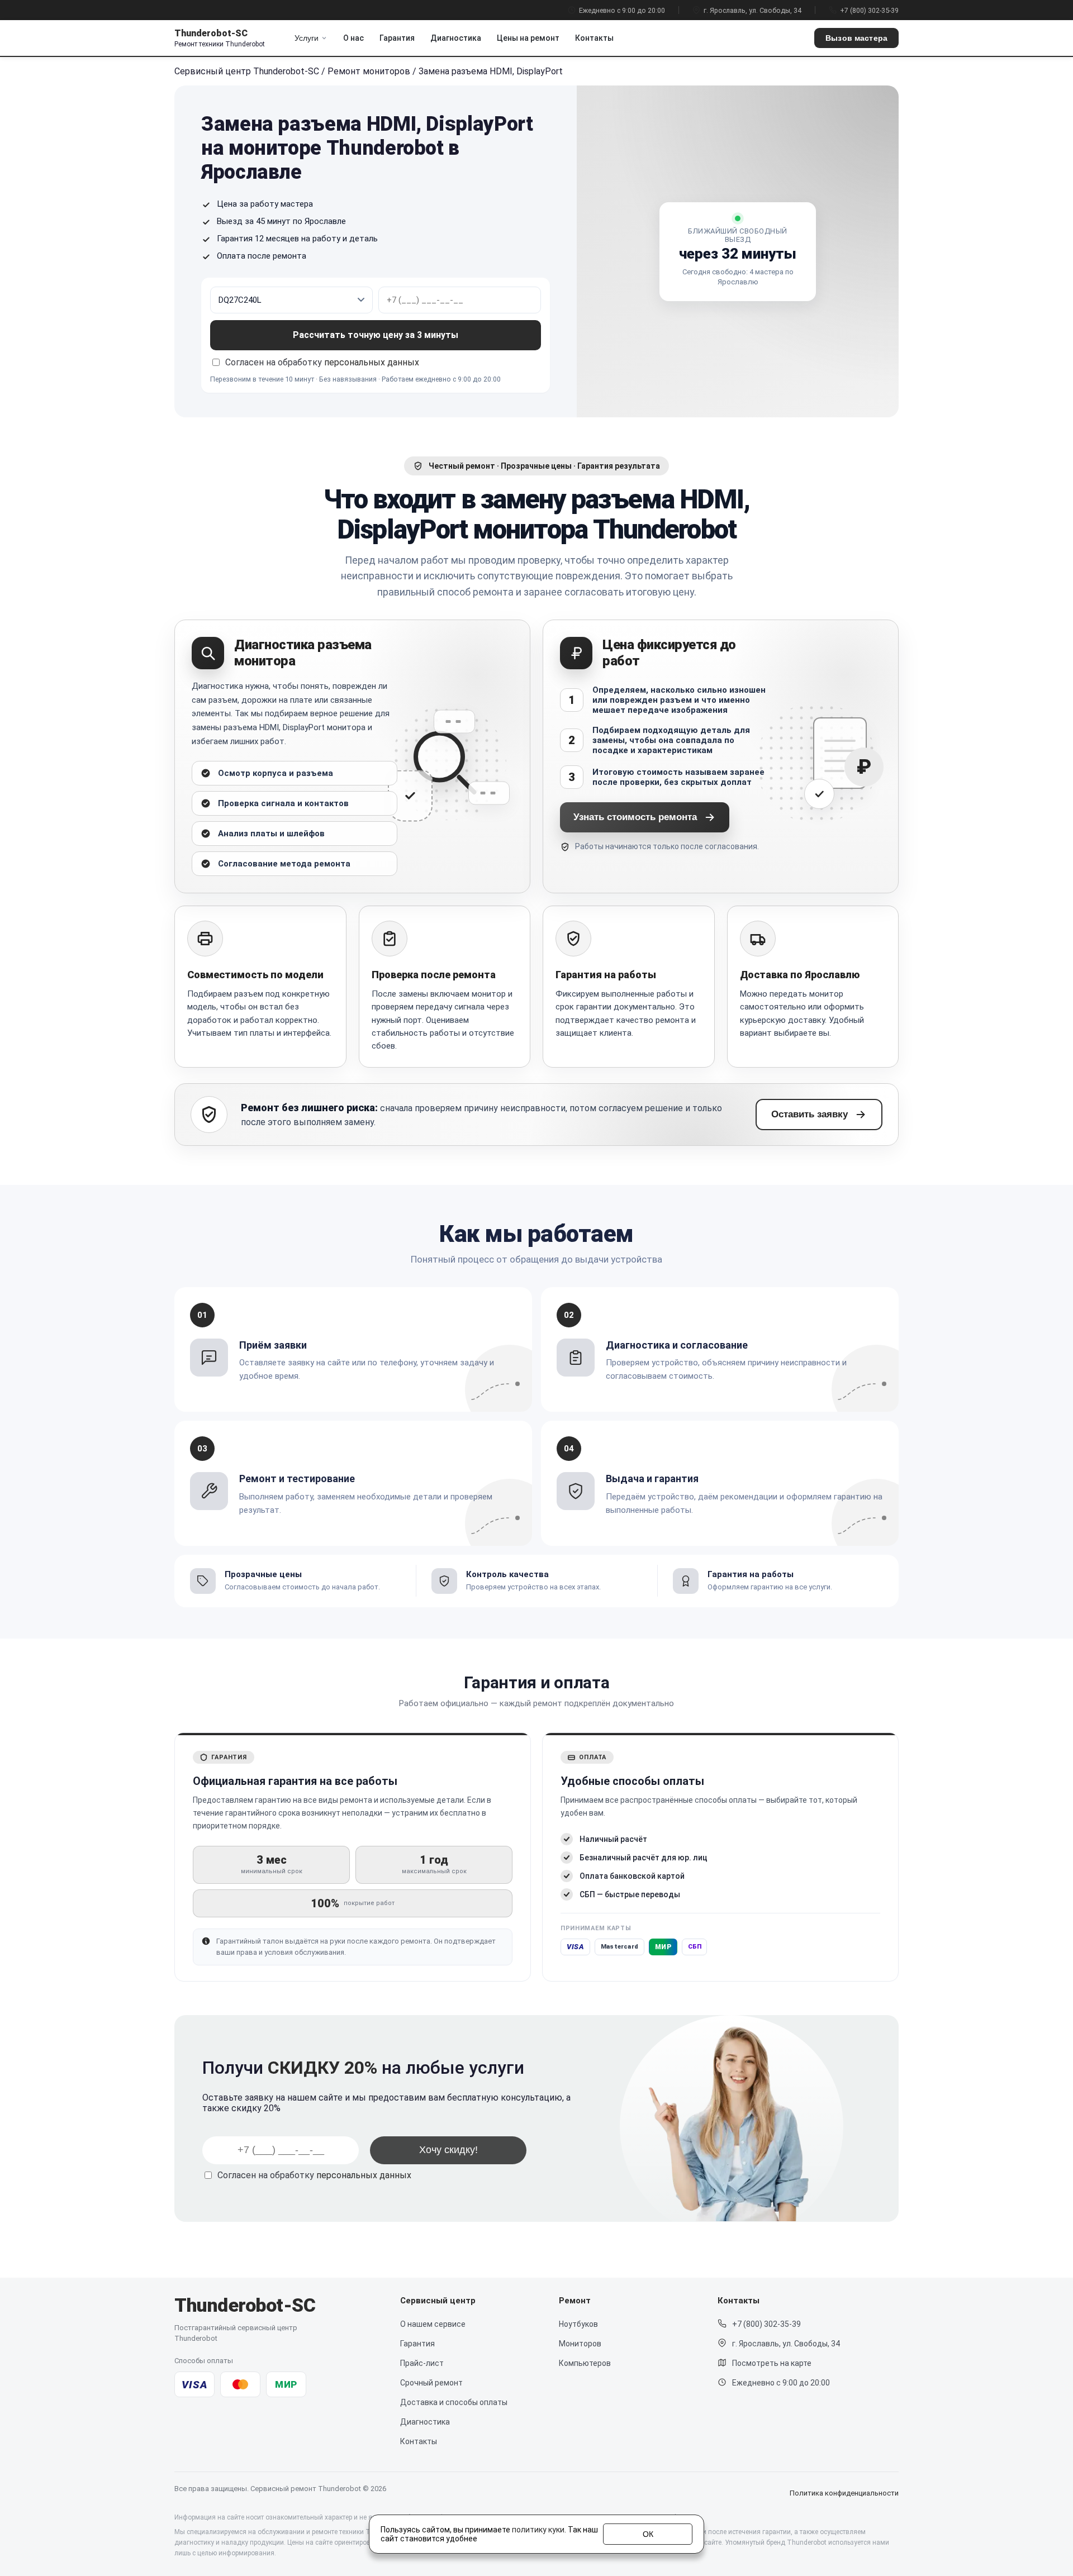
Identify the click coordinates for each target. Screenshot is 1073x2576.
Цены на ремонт (528, 38)
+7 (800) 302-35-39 (869, 10)
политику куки (538, 2530)
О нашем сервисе (433, 2324)
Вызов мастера (856, 38)
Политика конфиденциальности (844, 2493)
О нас (353, 38)
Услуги (307, 38)
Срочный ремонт (431, 2383)
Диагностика (456, 38)
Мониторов (580, 2344)
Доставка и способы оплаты (454, 2402)
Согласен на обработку (314, 2175)
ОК (648, 2534)
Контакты (594, 38)
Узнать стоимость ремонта (635, 817)
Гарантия (397, 38)
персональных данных (372, 362)
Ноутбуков (578, 2324)
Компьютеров (585, 2363)
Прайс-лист (422, 2363)
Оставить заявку (810, 1114)
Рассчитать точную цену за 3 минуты (376, 335)
